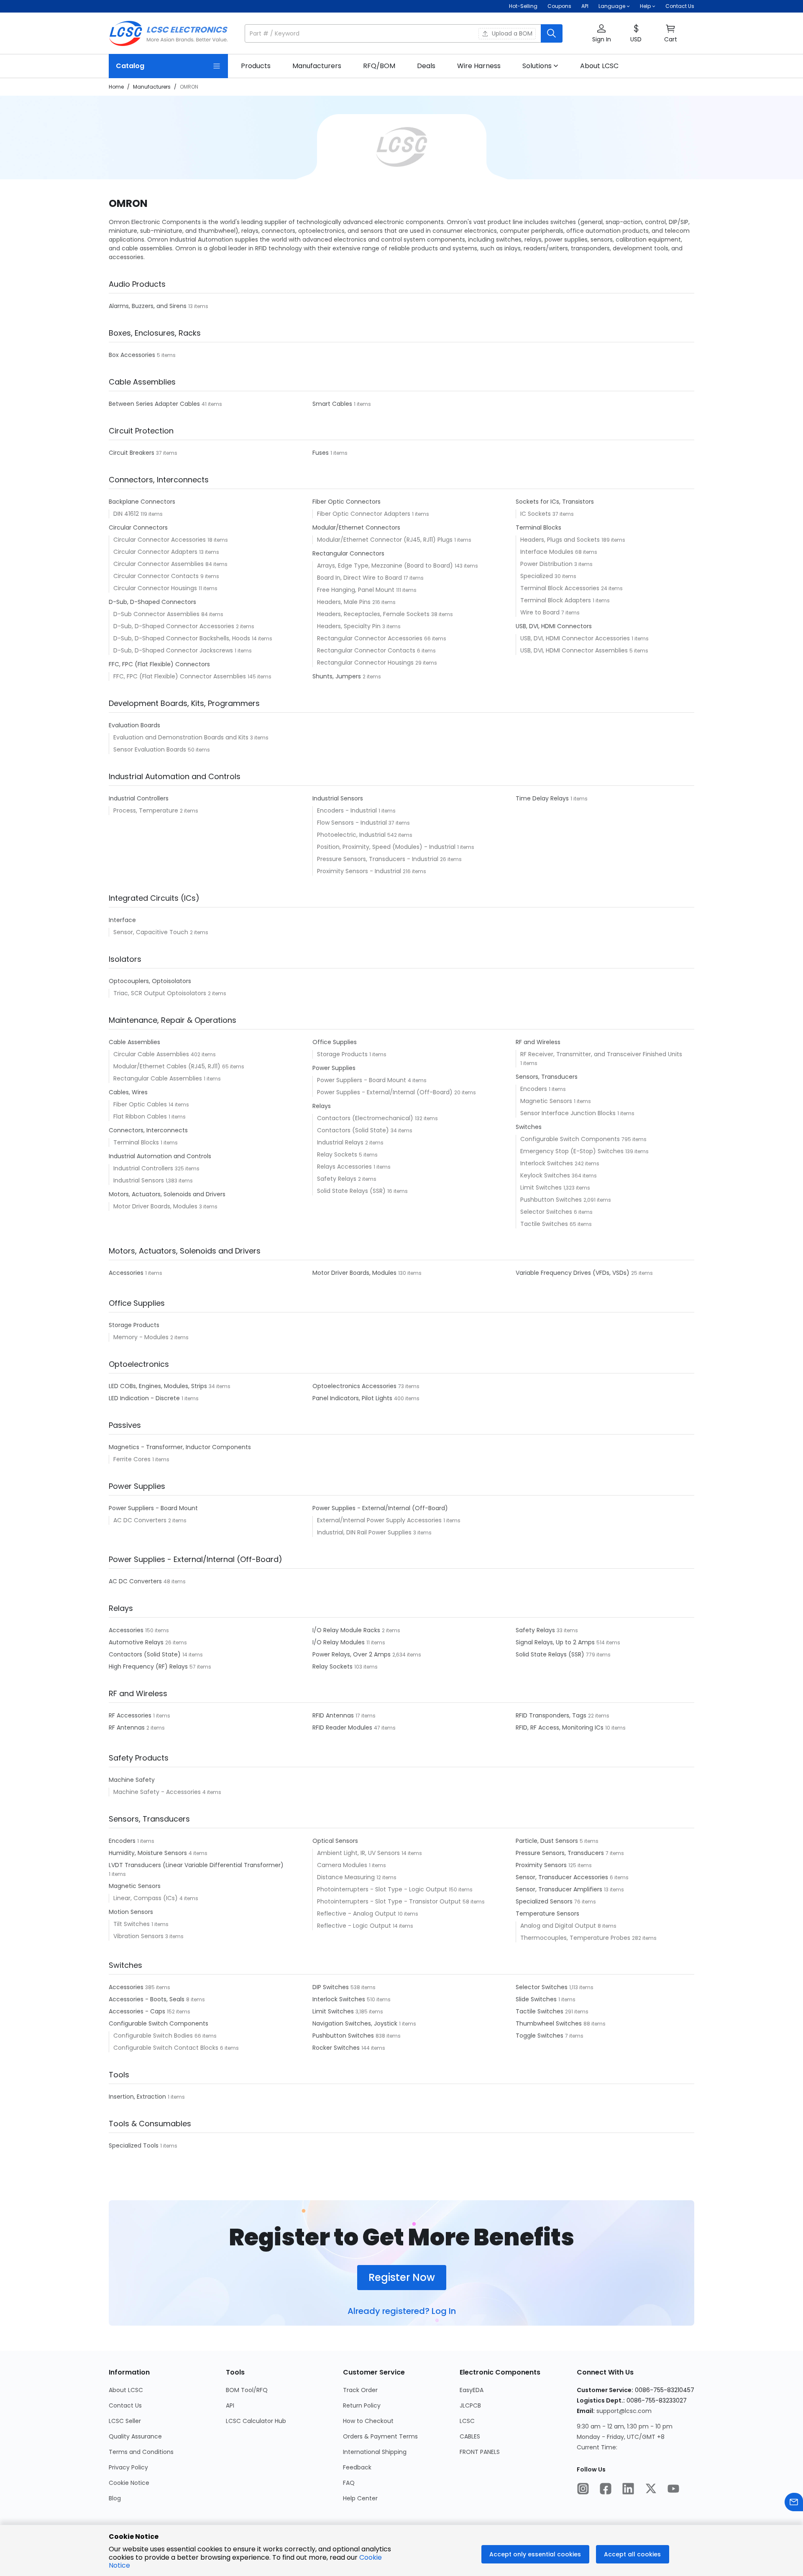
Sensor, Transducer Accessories (563, 1877)
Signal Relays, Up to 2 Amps (556, 1642)
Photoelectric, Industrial (352, 835)
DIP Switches (331, 1987)
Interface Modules (548, 552)
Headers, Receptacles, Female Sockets (374, 614)
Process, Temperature (147, 810)
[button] (404, 33)
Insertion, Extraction (138, 2097)
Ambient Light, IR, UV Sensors (359, 1853)
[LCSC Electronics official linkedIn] (628, 2489)
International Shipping (375, 2452)
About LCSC (126, 2390)
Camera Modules (343, 1865)
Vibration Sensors (139, 1936)
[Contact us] (794, 2503)
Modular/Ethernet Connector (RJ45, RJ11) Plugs (386, 540)
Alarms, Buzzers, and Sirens (148, 306)
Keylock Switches (546, 1175)
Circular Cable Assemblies (152, 1054)
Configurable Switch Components (571, 1139)
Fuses (321, 453)
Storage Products (343, 1054)
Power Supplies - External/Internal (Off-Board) (386, 1092)
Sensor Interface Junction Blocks (569, 1113)
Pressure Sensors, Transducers (561, 1853)
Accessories (127, 1273)
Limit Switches (542, 1187)
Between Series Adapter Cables (155, 404)
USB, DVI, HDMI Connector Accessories (576, 638)
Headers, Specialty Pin (350, 626)
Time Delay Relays (543, 798)
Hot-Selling (523, 6)
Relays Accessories (345, 1167)
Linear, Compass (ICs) (146, 1898)
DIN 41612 (127, 514)
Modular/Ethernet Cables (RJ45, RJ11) (168, 1066)
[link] (256, 66)
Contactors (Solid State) (354, 1130)
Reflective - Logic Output (355, 1926)
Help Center (360, 2498)
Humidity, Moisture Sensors (149, 1853)
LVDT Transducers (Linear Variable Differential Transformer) (196, 1865)
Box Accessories (133, 355)
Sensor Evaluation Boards (151, 749)
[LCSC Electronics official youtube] (673, 2489)
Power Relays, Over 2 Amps (352, 1654)
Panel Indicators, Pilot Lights (353, 1398)
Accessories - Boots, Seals (147, 1999)
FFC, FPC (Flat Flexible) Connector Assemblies (180, 676)
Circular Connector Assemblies (159, 564)
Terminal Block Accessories (561, 588)
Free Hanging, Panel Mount (357, 590)
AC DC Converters (141, 1520)
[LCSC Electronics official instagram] (583, 2489)
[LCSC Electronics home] (168, 33)
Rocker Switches (337, 2048)
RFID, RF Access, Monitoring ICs (560, 1728)
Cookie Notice (129, 2483)
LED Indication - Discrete (145, 1398)
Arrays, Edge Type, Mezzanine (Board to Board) (386, 566)
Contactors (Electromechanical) (366, 1118)
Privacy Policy (128, 2467)
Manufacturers (152, 87)
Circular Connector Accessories (160, 540)
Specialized (537, 576)
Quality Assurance (135, 2436)
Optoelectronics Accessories (355, 1386)
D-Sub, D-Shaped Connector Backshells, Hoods (183, 638)
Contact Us (680, 6)
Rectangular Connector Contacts (367, 650)
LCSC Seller (125, 2421)
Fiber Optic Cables (141, 1104)
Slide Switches (537, 1999)
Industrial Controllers (144, 1168)
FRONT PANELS (480, 2452)
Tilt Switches (132, 1924)
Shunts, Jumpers (338, 676)
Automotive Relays (137, 1642)
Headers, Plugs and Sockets (561, 540)
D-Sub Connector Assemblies (157, 614)
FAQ (349, 2483)
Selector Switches (547, 1212)
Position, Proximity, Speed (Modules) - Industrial (387, 847)
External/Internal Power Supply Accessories (380, 1520)
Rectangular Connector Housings (366, 662)
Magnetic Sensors (547, 1101)
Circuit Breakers (132, 453)
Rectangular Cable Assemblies (159, 1078)
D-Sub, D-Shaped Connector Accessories (175, 626)
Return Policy (362, 2405)
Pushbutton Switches (552, 1200)
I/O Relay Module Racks (347, 1630)
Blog (115, 2498)
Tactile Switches (545, 1224)
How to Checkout (368, 2421)
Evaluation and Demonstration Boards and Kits (182, 737)
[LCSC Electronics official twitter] (651, 2489)
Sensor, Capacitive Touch (152, 932)
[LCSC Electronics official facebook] (606, 2489)
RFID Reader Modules (343, 1728)
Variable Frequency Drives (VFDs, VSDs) (573, 1273)
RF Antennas (128, 1728)
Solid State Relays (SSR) (352, 1191)
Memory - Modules (142, 1337)
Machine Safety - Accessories (158, 1792)
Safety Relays (338, 1179)
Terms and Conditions (141, 2452)
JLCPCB (470, 2405)
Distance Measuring (347, 1877)
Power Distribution (547, 564)
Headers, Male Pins (345, 602)
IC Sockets (536, 514)
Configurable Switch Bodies (154, 2036)
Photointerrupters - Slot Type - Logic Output (383, 1889)
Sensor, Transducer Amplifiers (560, 1889)
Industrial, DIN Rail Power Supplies (365, 1532)
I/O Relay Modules (339, 1642)
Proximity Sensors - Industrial (360, 871)
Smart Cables (333, 404)
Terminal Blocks (137, 1142)
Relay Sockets (338, 1154)
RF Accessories (131, 1715)
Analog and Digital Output (559, 1926)
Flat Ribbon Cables (141, 1116)
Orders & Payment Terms (380, 2436)
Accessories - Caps (138, 2011)
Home (116, 87)
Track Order (360, 2390)
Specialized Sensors (545, 1901)
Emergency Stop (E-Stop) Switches (573, 1151)
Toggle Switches (540, 2036)
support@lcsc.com (624, 2411)
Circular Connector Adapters (156, 552)
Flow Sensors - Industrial (353, 823)
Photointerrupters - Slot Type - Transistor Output (390, 1901)
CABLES (470, 2436)
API (585, 6)
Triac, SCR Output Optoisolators (161, 993)
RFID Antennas (334, 1715)
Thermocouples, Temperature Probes (576, 1938)
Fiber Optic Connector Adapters (364, 514)
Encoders (534, 1089)
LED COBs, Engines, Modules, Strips (159, 1386)
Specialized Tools (134, 2145)
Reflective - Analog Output (357, 1914)
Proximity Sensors (542, 1865)
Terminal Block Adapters (556, 600)
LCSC (467, 2421)
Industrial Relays (341, 1142)
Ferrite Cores (133, 1459)
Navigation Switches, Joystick (356, 2023)
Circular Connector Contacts (157, 576)
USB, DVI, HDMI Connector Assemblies (575, 650)
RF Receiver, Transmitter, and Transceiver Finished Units (601, 1054)
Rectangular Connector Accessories (371, 638)
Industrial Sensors (139, 1180)
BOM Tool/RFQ (247, 2390)
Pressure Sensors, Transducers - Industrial (378, 859)
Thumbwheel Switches (550, 2023)
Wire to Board (541, 612)
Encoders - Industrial (348, 810)
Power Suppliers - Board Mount (362, 1080)
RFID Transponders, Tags (552, 1715)
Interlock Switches (547, 1163)
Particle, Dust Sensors (548, 1841)
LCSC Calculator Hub (256, 2421)
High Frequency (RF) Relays (149, 1666)
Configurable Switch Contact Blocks (167, 2048)
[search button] (552, 33)
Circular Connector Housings (156, 588)
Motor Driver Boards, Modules (156, 1206)
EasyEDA (472, 2390)
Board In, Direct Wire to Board (360, 578)
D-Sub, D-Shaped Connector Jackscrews (174, 650)
